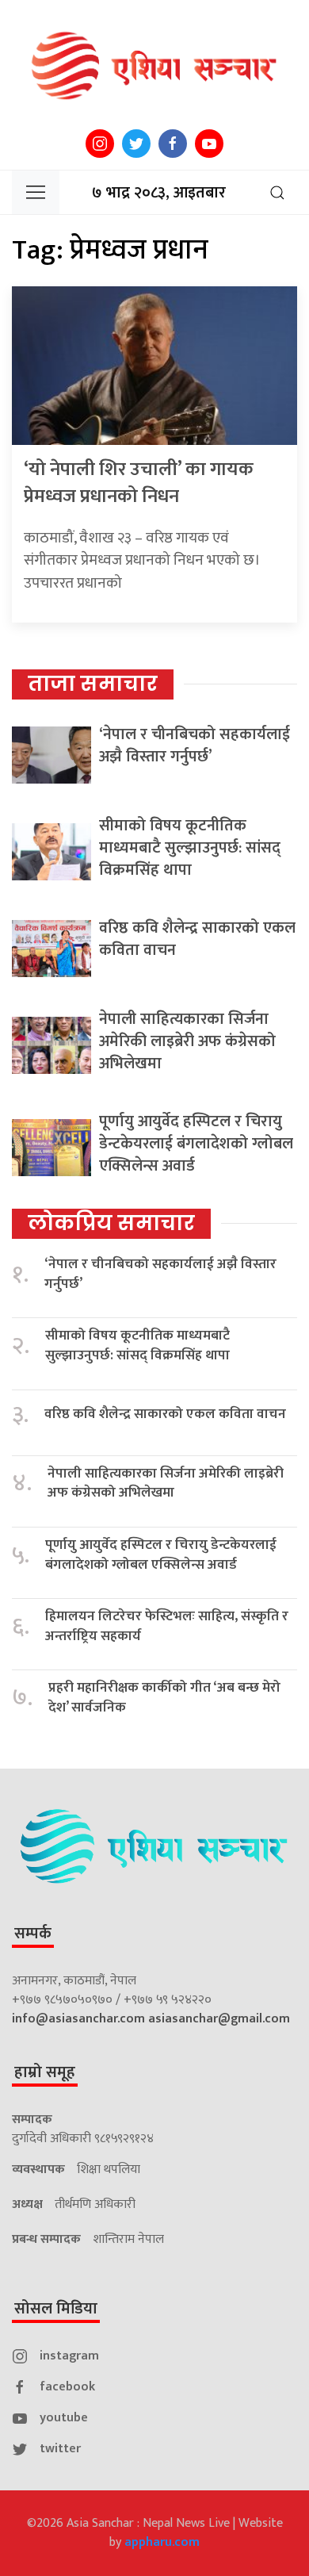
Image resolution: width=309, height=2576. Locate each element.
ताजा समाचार (93, 684)
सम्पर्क (33, 1934)
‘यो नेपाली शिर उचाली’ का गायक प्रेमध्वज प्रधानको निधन (139, 483)
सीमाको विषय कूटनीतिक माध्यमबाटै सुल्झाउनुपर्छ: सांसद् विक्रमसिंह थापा (190, 848)
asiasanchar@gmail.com (219, 2019)
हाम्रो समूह (45, 2072)
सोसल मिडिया (56, 2309)
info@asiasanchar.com (78, 2019)
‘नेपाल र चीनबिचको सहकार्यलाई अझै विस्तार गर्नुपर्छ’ (195, 746)
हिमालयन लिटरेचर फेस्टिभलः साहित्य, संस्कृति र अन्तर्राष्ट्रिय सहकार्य (167, 1626)
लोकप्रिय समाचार (111, 1223)
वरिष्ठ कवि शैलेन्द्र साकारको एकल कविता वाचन (197, 939)
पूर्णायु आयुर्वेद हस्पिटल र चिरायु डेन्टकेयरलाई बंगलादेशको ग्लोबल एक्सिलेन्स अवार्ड (196, 1144)
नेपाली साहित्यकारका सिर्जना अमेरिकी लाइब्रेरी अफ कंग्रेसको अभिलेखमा (187, 1041)
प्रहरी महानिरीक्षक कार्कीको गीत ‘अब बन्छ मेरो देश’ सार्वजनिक (164, 1698)
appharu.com (162, 2542)
